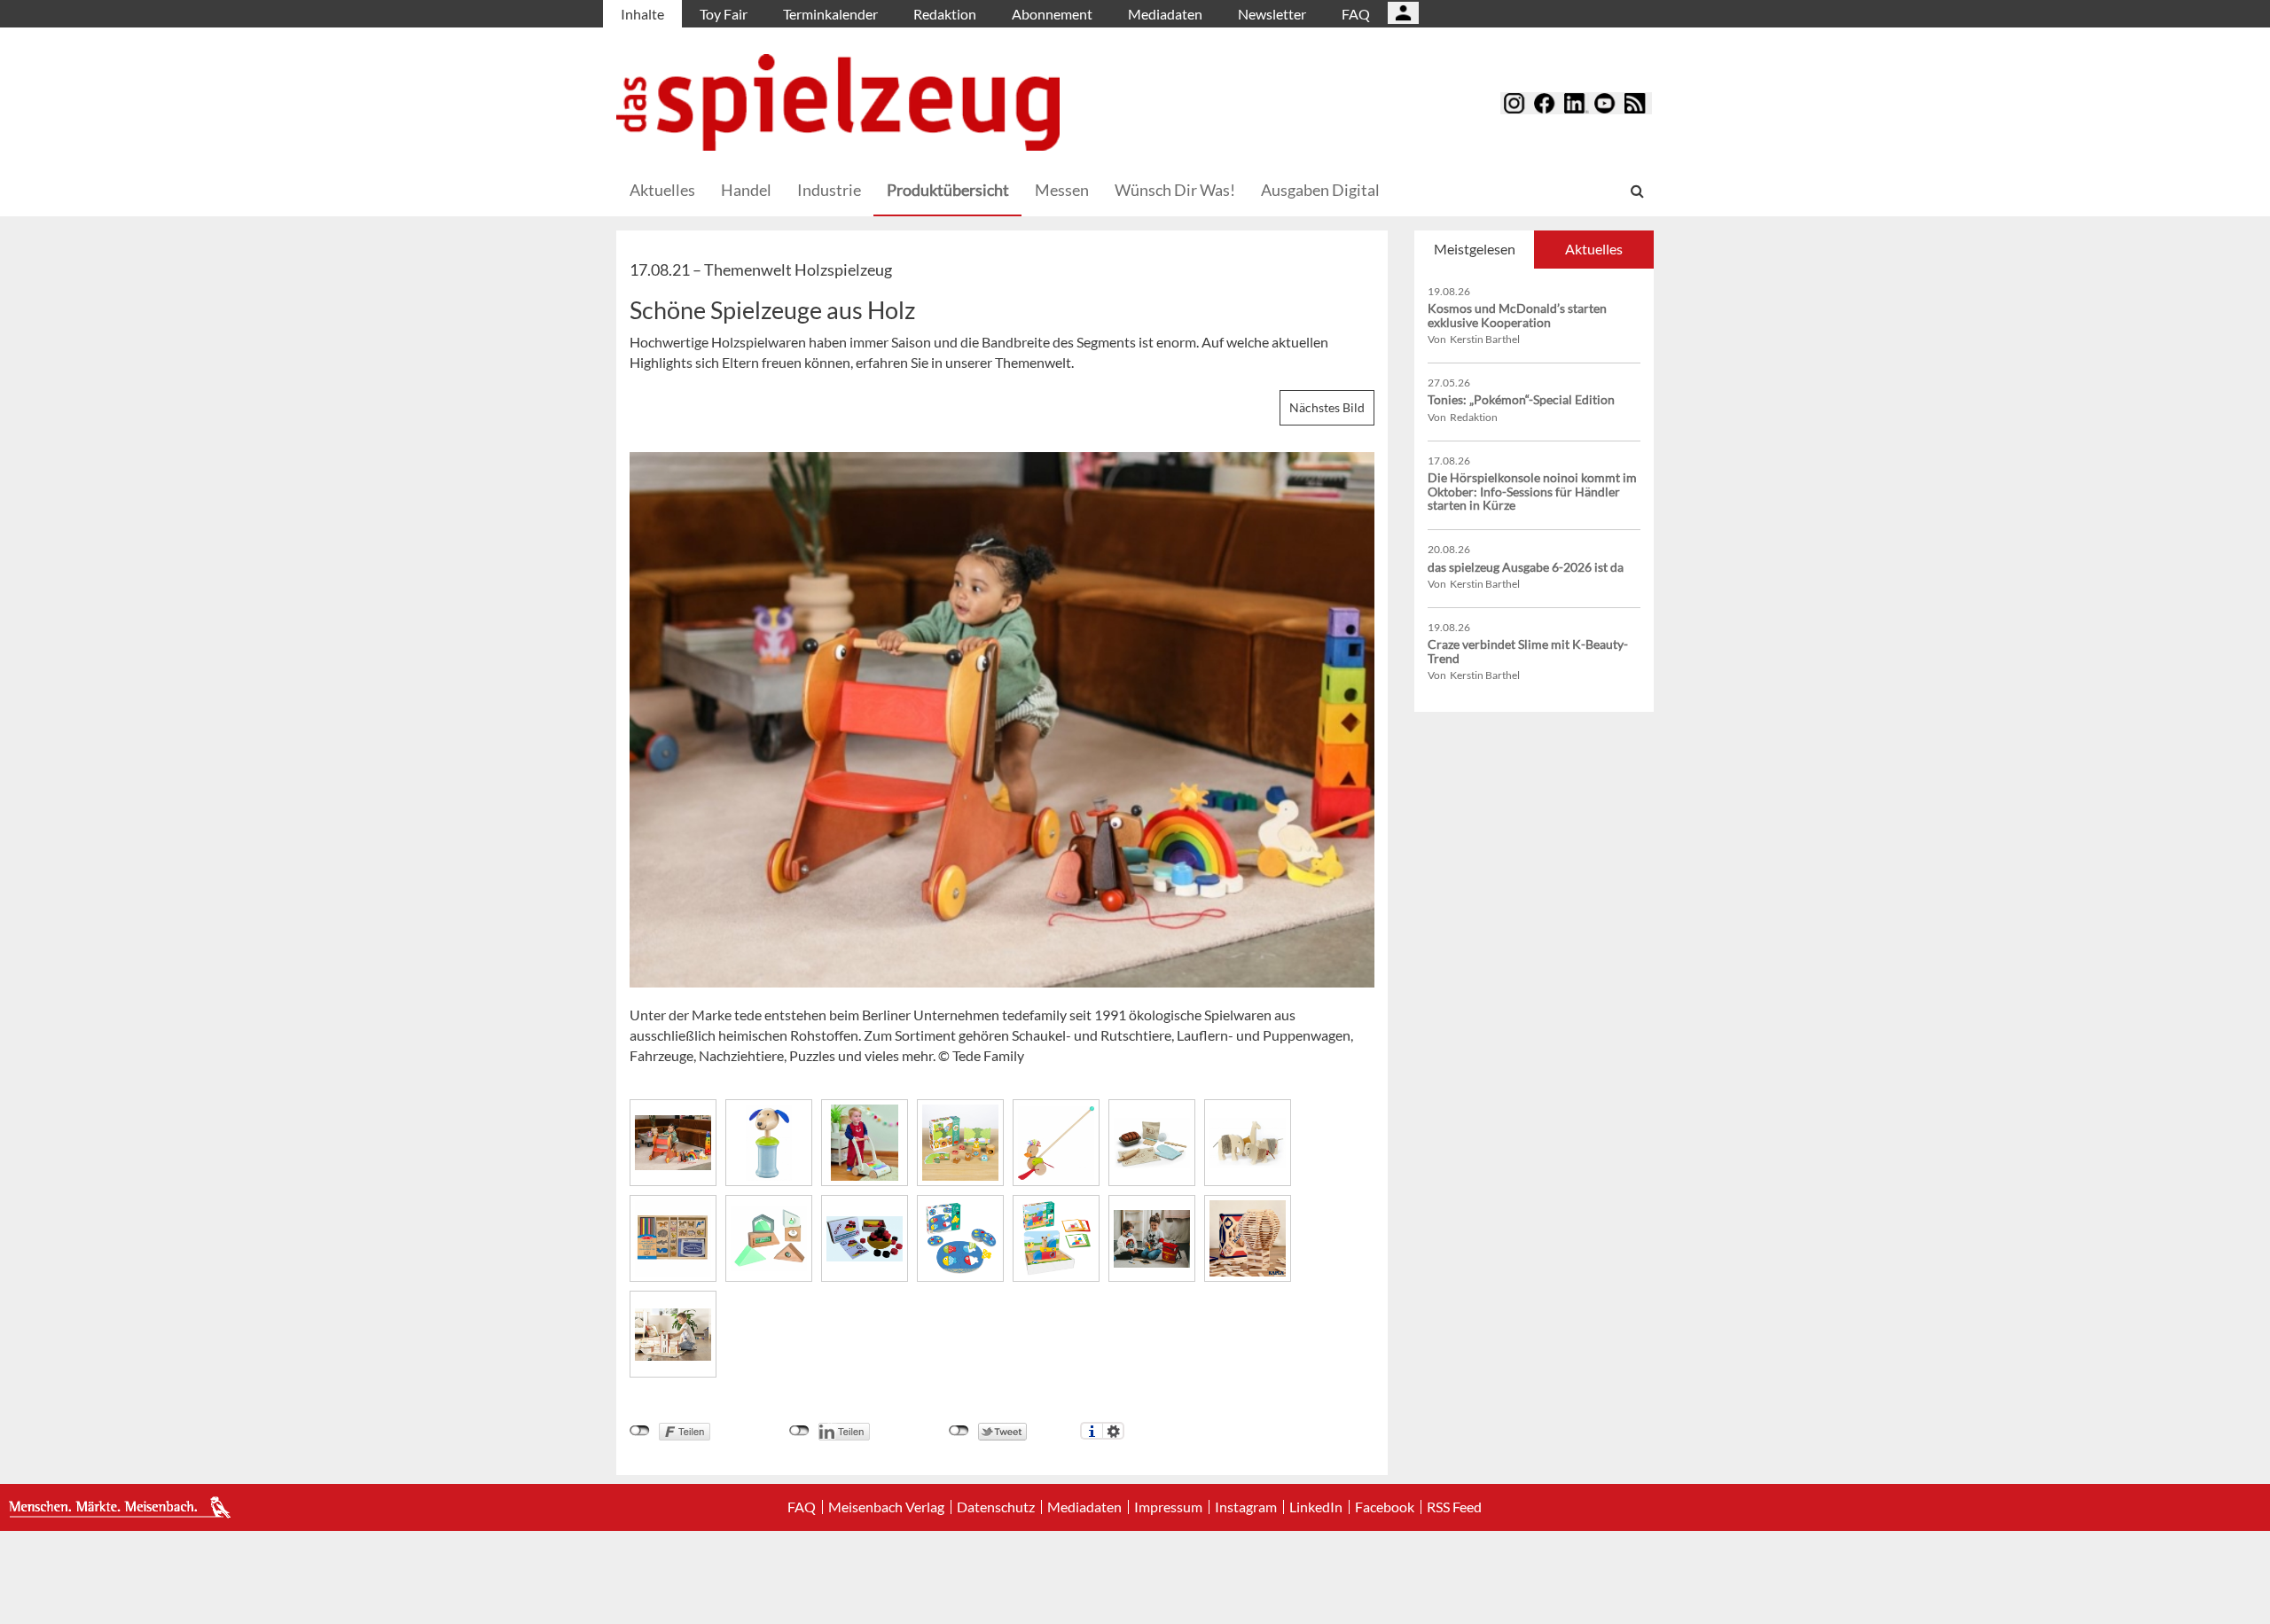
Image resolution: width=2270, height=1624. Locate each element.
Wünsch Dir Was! (1175, 190)
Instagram (1246, 1507)
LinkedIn (1316, 1507)
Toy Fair (724, 14)
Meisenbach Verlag (886, 1507)
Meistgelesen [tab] (1475, 249)
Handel (746, 190)
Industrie (829, 190)
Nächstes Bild (1327, 407)
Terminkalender (830, 14)
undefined (799, 1431)
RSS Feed (1454, 1507)
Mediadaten (1165, 14)
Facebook (1385, 1507)
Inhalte (642, 14)
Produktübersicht (948, 190)
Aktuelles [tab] (1594, 249)
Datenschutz (996, 1507)
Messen (1062, 190)
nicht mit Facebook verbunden (640, 1431)
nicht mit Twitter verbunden (959, 1431)
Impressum (1168, 1507)
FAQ (1356, 14)
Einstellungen (1113, 1431)
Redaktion (945, 14)
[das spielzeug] (838, 102)
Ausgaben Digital (1320, 190)
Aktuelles (662, 190)
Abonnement (1052, 14)
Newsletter (1272, 14)
